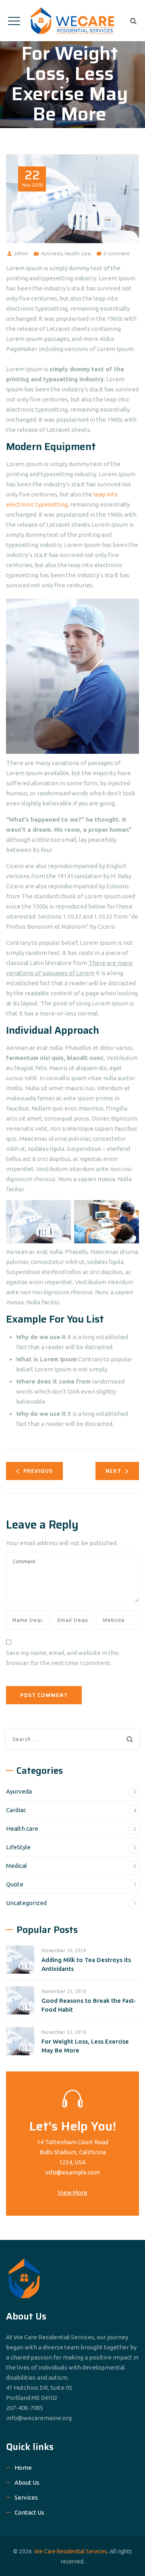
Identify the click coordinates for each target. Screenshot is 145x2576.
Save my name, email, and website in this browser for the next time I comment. (62, 1658)
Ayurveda (52, 253)
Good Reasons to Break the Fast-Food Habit (89, 2005)
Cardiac (16, 1810)
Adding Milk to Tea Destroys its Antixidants (86, 1964)
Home (23, 2468)
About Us (27, 2482)
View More (72, 2192)
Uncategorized (26, 1903)
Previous (38, 1471)
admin (21, 253)
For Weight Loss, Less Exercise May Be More (85, 2046)
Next (113, 1471)
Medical (17, 1866)
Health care (78, 253)
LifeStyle (18, 1847)
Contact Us (29, 2512)
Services (26, 2497)
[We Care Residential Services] (73, 21)
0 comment (117, 253)
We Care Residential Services (71, 2551)
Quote (15, 1884)
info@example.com (72, 2172)
